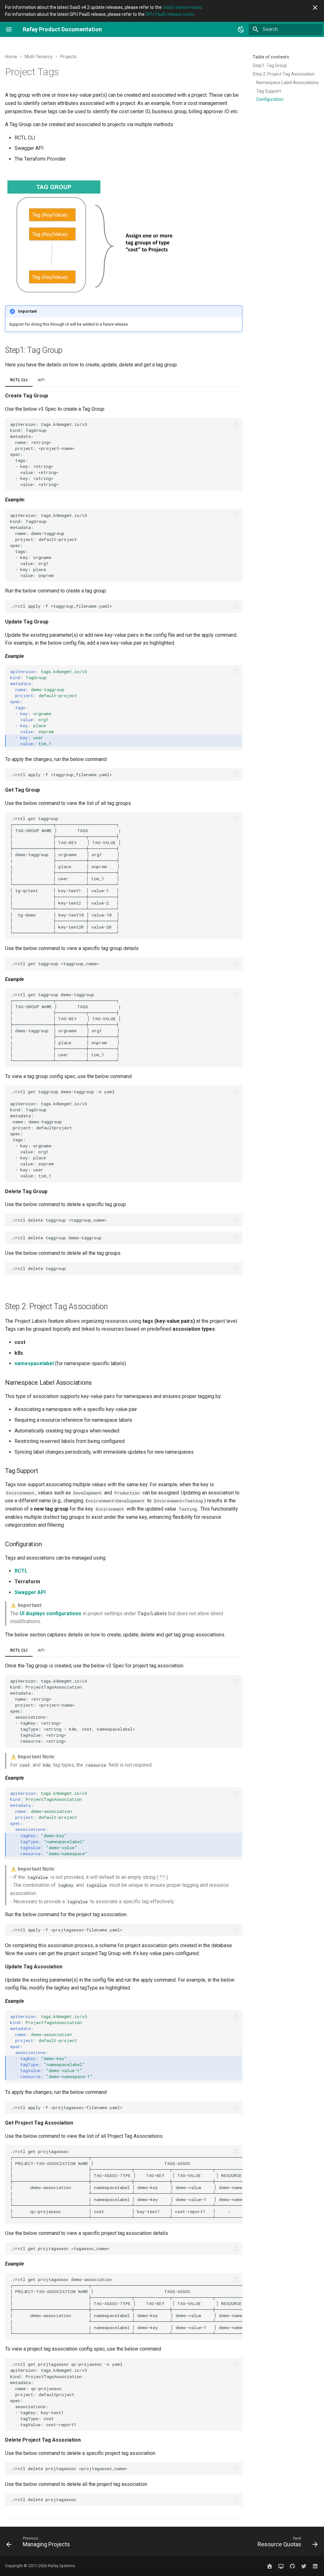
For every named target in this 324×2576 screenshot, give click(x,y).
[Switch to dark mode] (241, 29)
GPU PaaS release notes (170, 14)
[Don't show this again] (315, 8)
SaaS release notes (182, 7)
